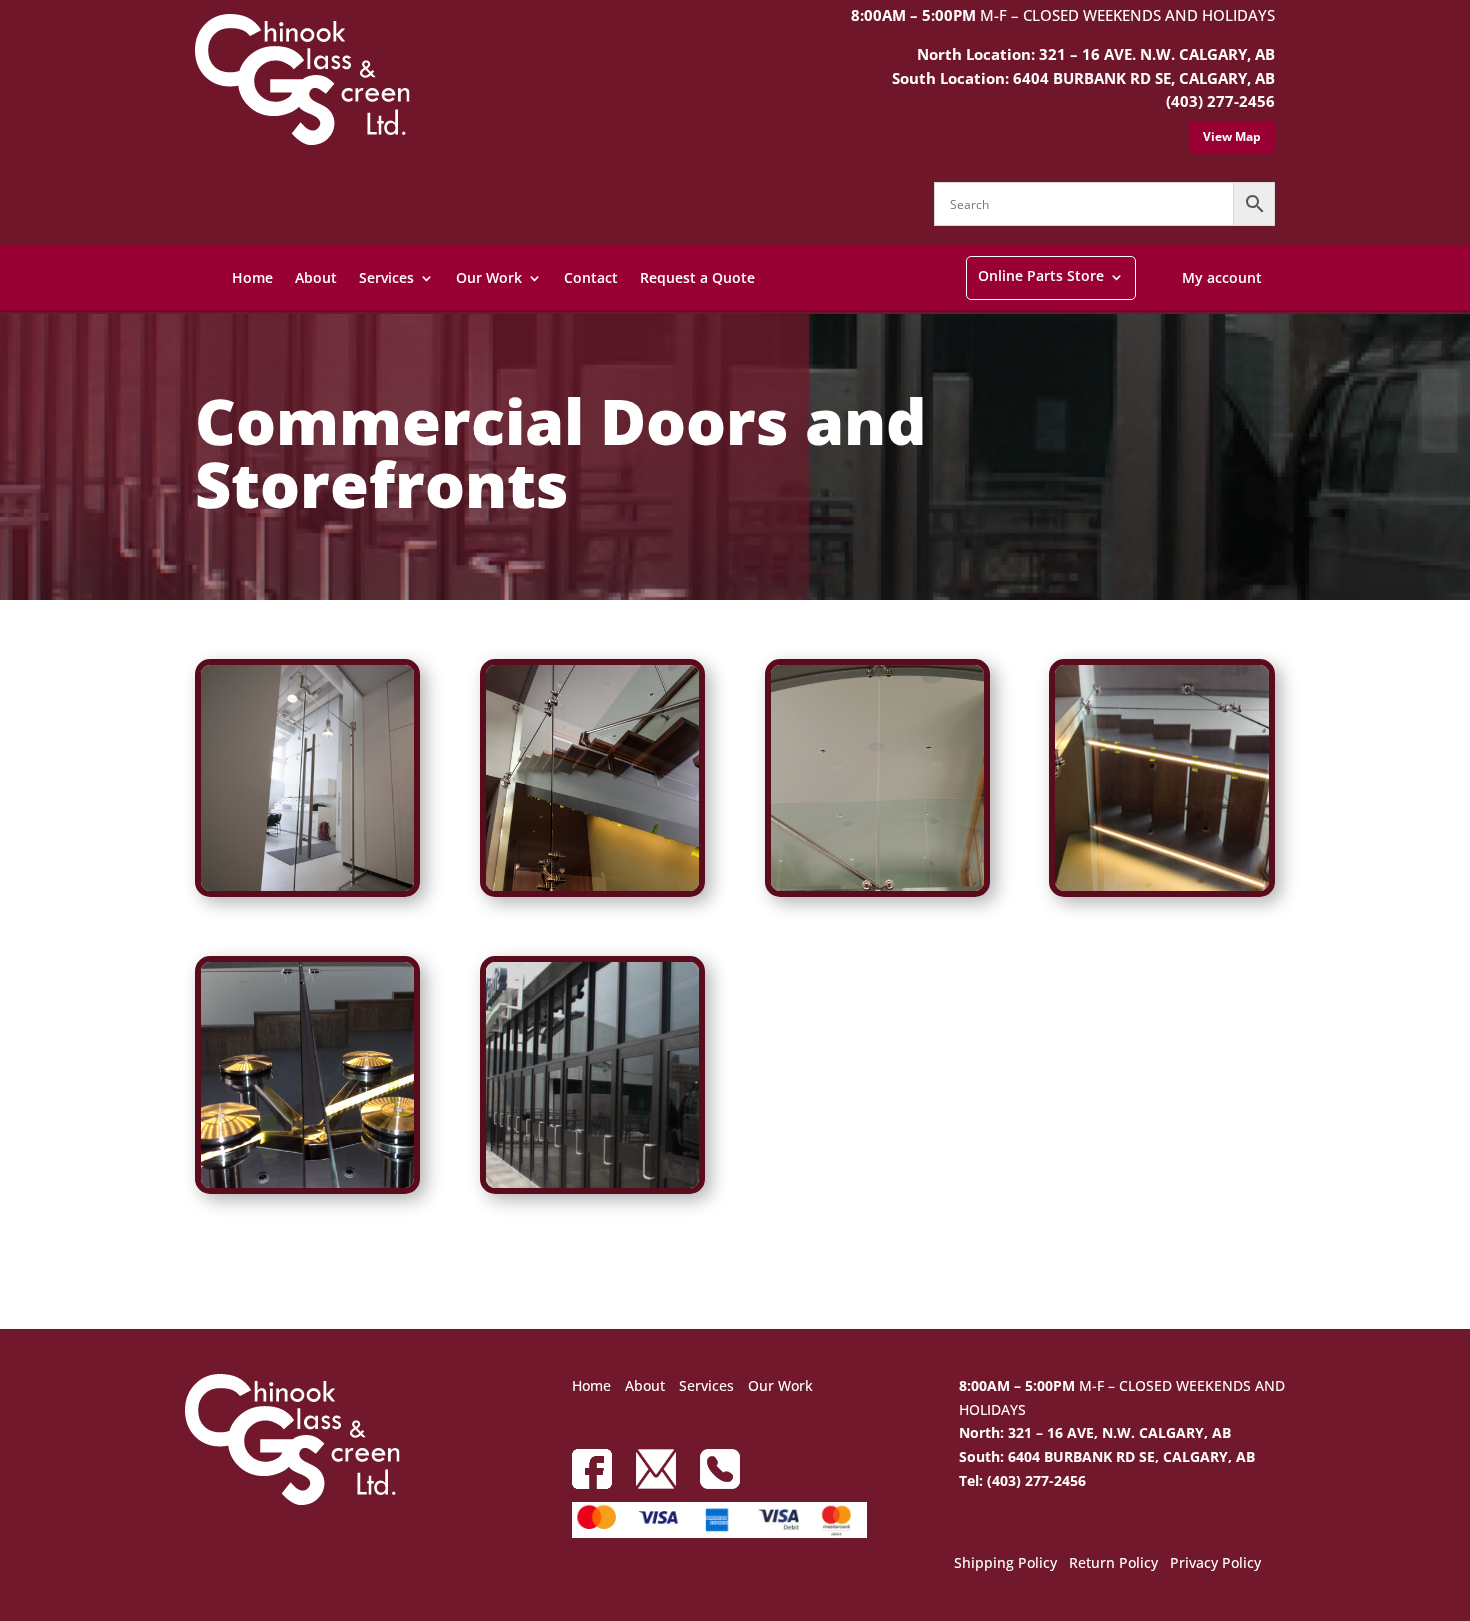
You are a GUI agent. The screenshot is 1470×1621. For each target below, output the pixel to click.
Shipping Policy (1005, 1564)
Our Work (489, 277)
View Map (1232, 136)
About (316, 277)
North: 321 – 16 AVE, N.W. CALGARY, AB (1095, 1432)
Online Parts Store (1041, 275)
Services (386, 277)
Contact (591, 277)
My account (1222, 277)
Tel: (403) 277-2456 (1022, 1480)
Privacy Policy (1215, 1564)
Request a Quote (697, 277)
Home (252, 277)
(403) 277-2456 (1220, 101)
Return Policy (1113, 1564)
